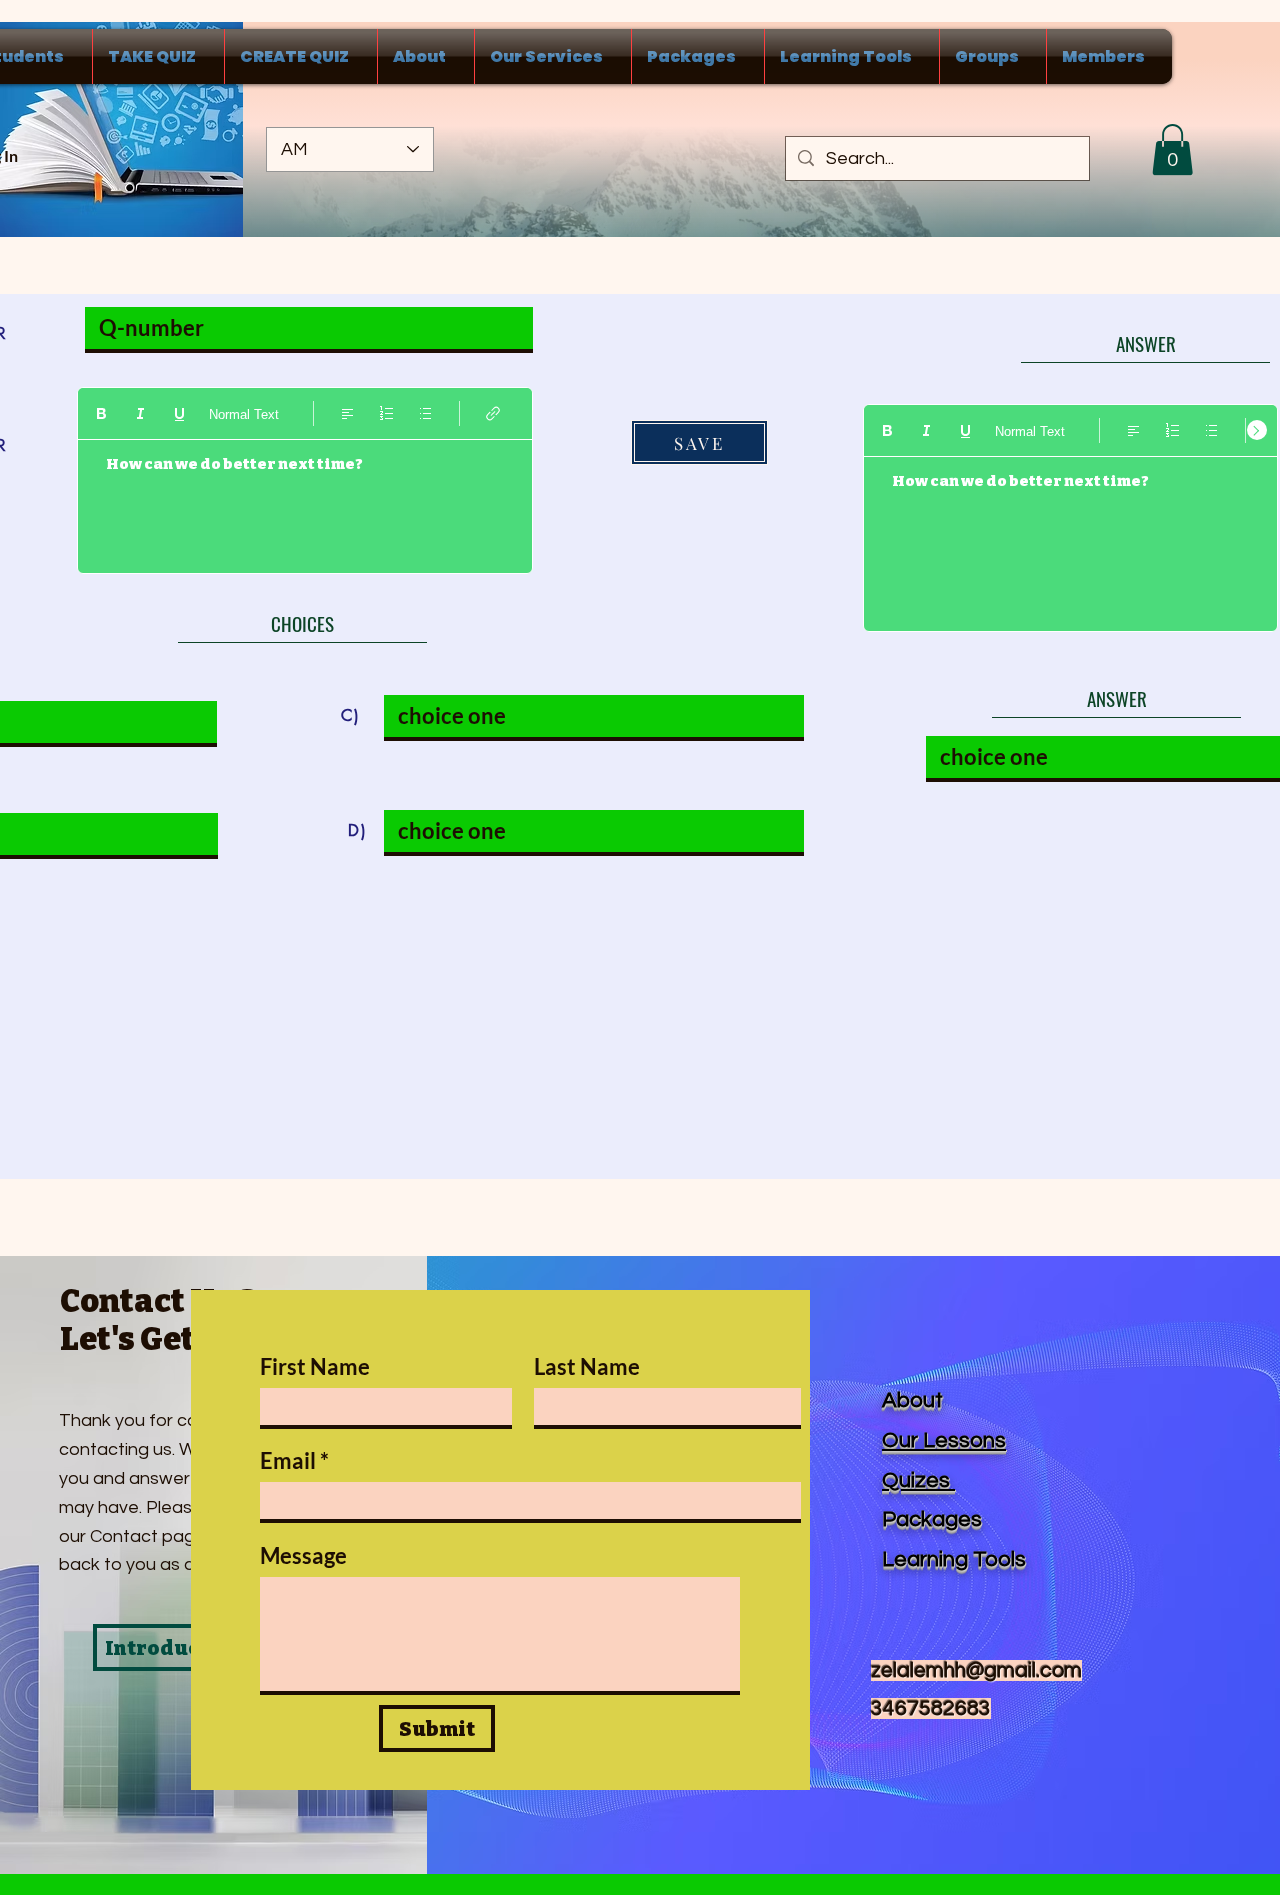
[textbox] (305, 498)
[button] (1172, 149)
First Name (315, 1367)
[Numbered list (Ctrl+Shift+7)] (386, 413)
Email (288, 1461)
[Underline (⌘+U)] (179, 413)
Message (303, 1556)
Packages (932, 1519)
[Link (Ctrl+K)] (493, 413)
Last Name (587, 1367)
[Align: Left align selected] (347, 413)
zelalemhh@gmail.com (976, 1670)
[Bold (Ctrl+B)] (101, 413)
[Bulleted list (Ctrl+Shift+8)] (425, 413)
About (912, 1400)
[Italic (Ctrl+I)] (140, 413)
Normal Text (244, 414)
